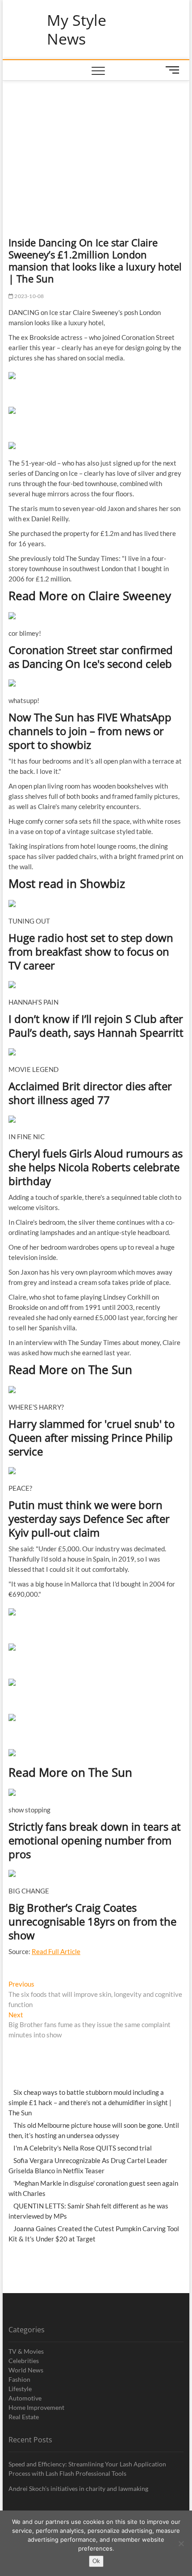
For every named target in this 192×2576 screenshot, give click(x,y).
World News (26, 2370)
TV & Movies (26, 2351)
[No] (181, 2543)
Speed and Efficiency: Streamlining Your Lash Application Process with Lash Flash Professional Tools (87, 2469)
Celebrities (24, 2361)
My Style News (77, 30)
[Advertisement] (96, 147)
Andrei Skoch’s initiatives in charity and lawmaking (78, 2488)
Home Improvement (36, 2407)
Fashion (19, 2379)
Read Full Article (56, 1951)
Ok (96, 2561)
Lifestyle (20, 2389)
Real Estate (24, 2417)
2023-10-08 (29, 296)
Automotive (25, 2398)
